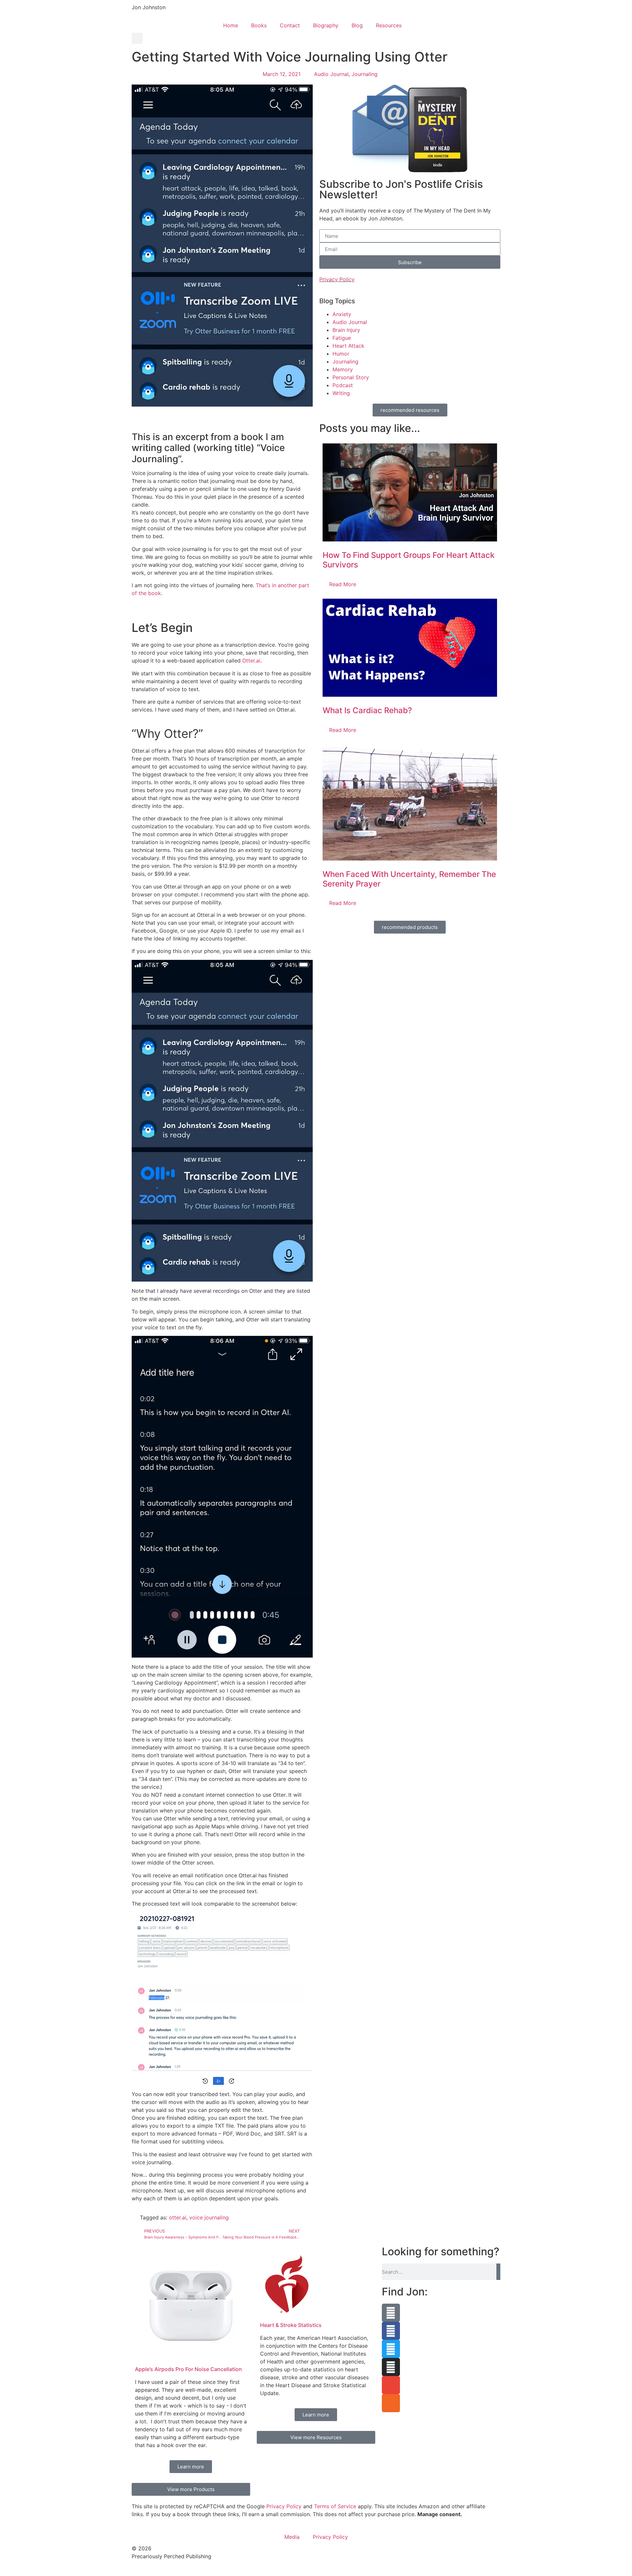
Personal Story (351, 377)
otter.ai (178, 2217)
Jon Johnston (149, 7)
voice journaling (209, 2217)
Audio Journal (331, 74)
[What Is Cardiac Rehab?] (410, 648)
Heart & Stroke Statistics (291, 2325)
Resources (389, 25)
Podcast (343, 385)
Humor (341, 354)
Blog (357, 25)
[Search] (498, 2272)
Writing (341, 393)
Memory (343, 369)
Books (259, 25)
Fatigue (342, 338)
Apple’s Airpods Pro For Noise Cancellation (188, 2369)
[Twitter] (391, 2349)
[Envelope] (391, 2385)
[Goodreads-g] (391, 2313)
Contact (290, 25)
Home (231, 25)
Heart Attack (348, 346)
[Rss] (391, 2403)
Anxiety (342, 314)
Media (292, 2537)
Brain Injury (346, 330)
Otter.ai (251, 661)
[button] (137, 38)
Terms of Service (335, 2506)
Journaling (365, 74)
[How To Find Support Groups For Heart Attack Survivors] (410, 492)
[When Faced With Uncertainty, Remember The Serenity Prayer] (410, 802)
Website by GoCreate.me (163, 2569)
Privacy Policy (337, 279)
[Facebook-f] (391, 2331)
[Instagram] (391, 2367)
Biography (326, 25)
